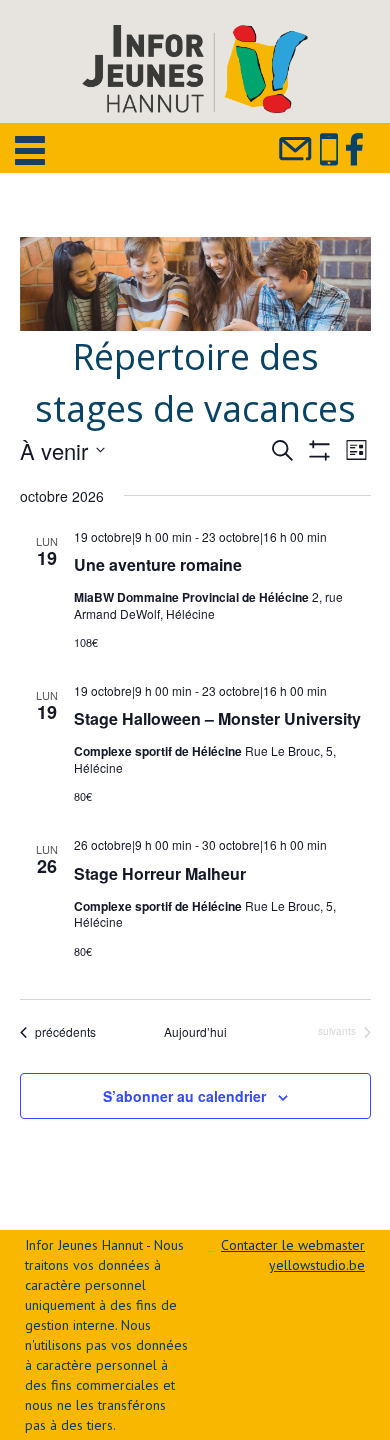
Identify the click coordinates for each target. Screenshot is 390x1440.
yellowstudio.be (317, 1265)
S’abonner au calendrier (184, 1096)
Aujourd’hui (195, 1032)
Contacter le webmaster (293, 1245)
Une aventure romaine (158, 564)
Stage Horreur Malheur (160, 873)
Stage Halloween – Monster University (217, 718)
